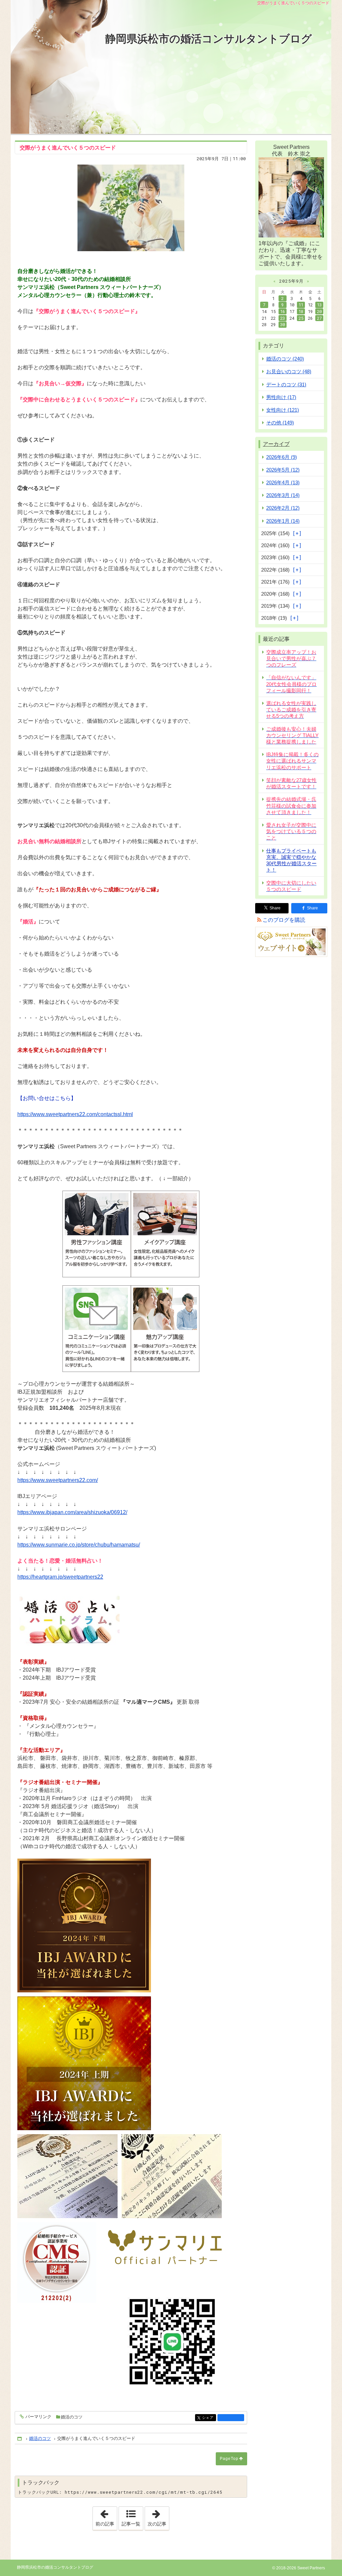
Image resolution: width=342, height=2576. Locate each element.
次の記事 (158, 2516)
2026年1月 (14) (283, 521)
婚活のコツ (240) (285, 359)
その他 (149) (280, 423)
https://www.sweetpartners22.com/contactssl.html (75, 1114)
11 (301, 305)
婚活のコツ (72, 2417)
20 (319, 311)
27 (319, 318)
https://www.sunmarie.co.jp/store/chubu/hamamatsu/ (79, 1545)
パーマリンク (38, 2417)
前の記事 (106, 2516)
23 (283, 318)
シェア (209, 2418)
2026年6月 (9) (282, 457)
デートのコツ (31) (286, 384)
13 (319, 305)
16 (283, 311)
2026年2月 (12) (283, 508)
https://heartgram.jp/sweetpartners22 (60, 1577)
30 (283, 324)
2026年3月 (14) (283, 495)
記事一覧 (131, 2524)
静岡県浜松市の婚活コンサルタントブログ (209, 39)
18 (301, 311)
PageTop (229, 2459)
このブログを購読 (284, 920)
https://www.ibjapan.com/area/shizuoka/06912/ (72, 1512)
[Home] (20, 2439)
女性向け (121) (283, 410)
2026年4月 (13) (283, 482)
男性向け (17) (281, 397)
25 (301, 318)
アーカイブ (276, 444)
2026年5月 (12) (283, 470)
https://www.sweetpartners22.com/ (58, 1480)
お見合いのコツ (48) (289, 371)
